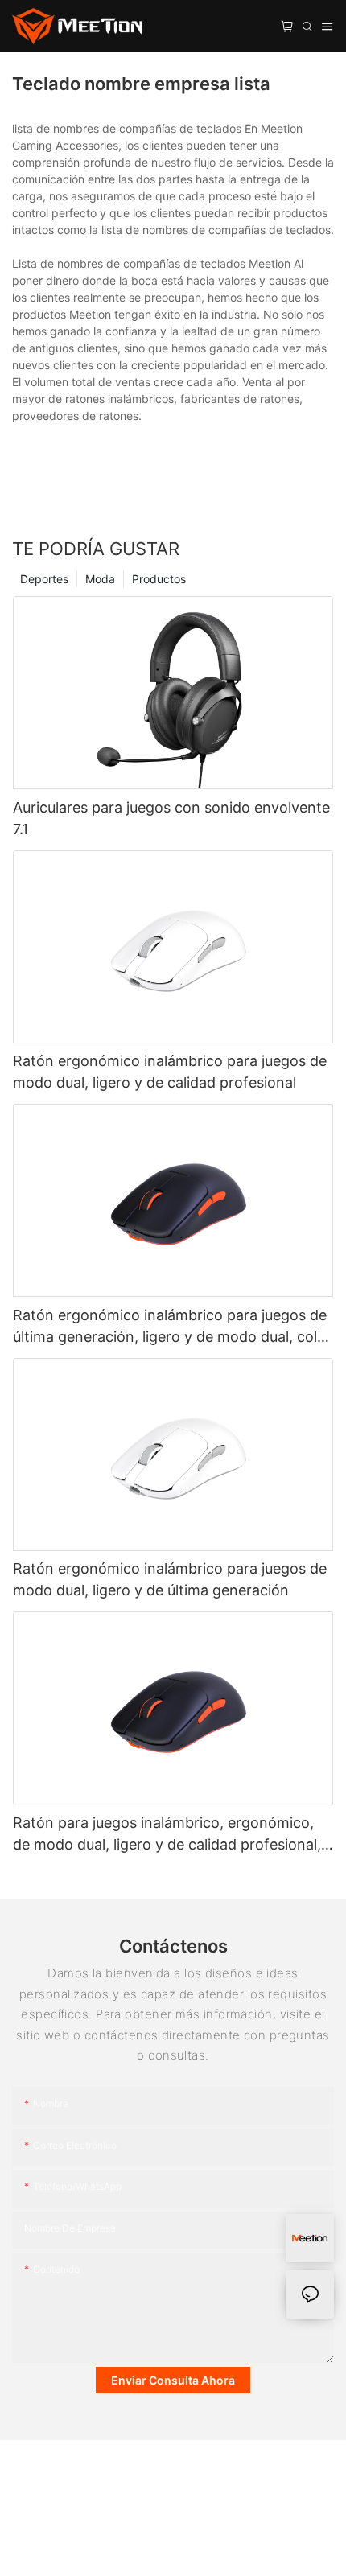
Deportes (44, 579)
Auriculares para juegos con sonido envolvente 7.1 (171, 818)
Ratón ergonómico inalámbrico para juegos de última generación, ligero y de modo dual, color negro (172, 1327)
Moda (100, 579)
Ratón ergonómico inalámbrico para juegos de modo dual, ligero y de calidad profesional (170, 1072)
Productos (159, 579)
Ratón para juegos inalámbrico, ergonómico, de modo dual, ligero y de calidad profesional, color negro (167, 1835)
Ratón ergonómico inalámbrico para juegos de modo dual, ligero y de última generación (170, 1579)
